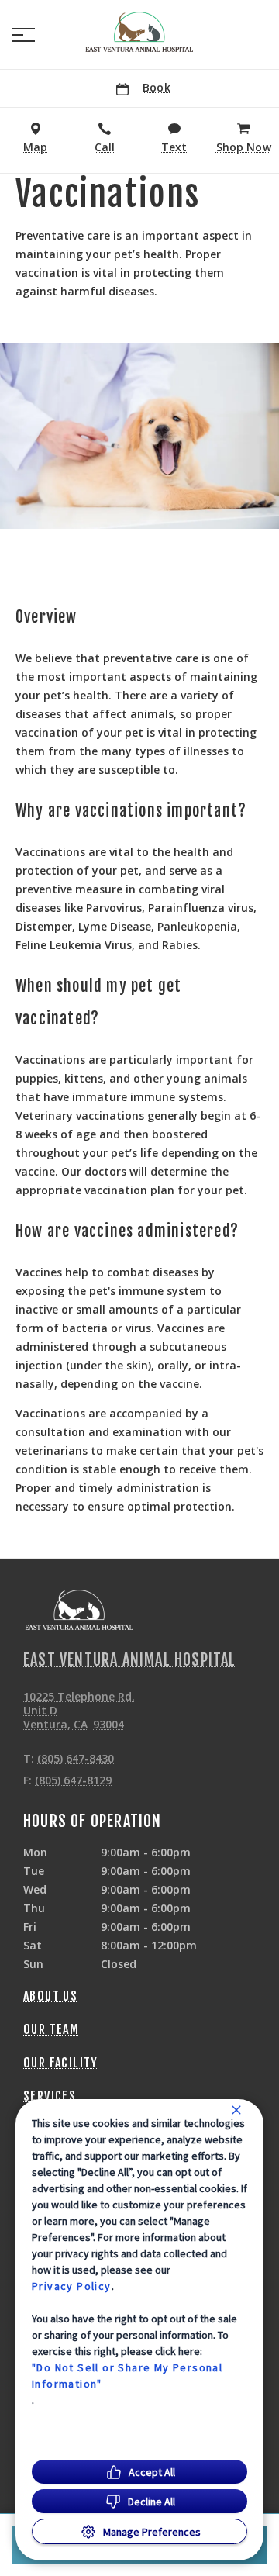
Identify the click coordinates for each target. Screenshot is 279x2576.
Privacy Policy (72, 2286)
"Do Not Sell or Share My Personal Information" (127, 2376)
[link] (139, 32)
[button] (23, 35)
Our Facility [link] (61, 2063)
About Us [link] (50, 1996)
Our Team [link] (51, 2029)
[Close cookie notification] (236, 2110)
